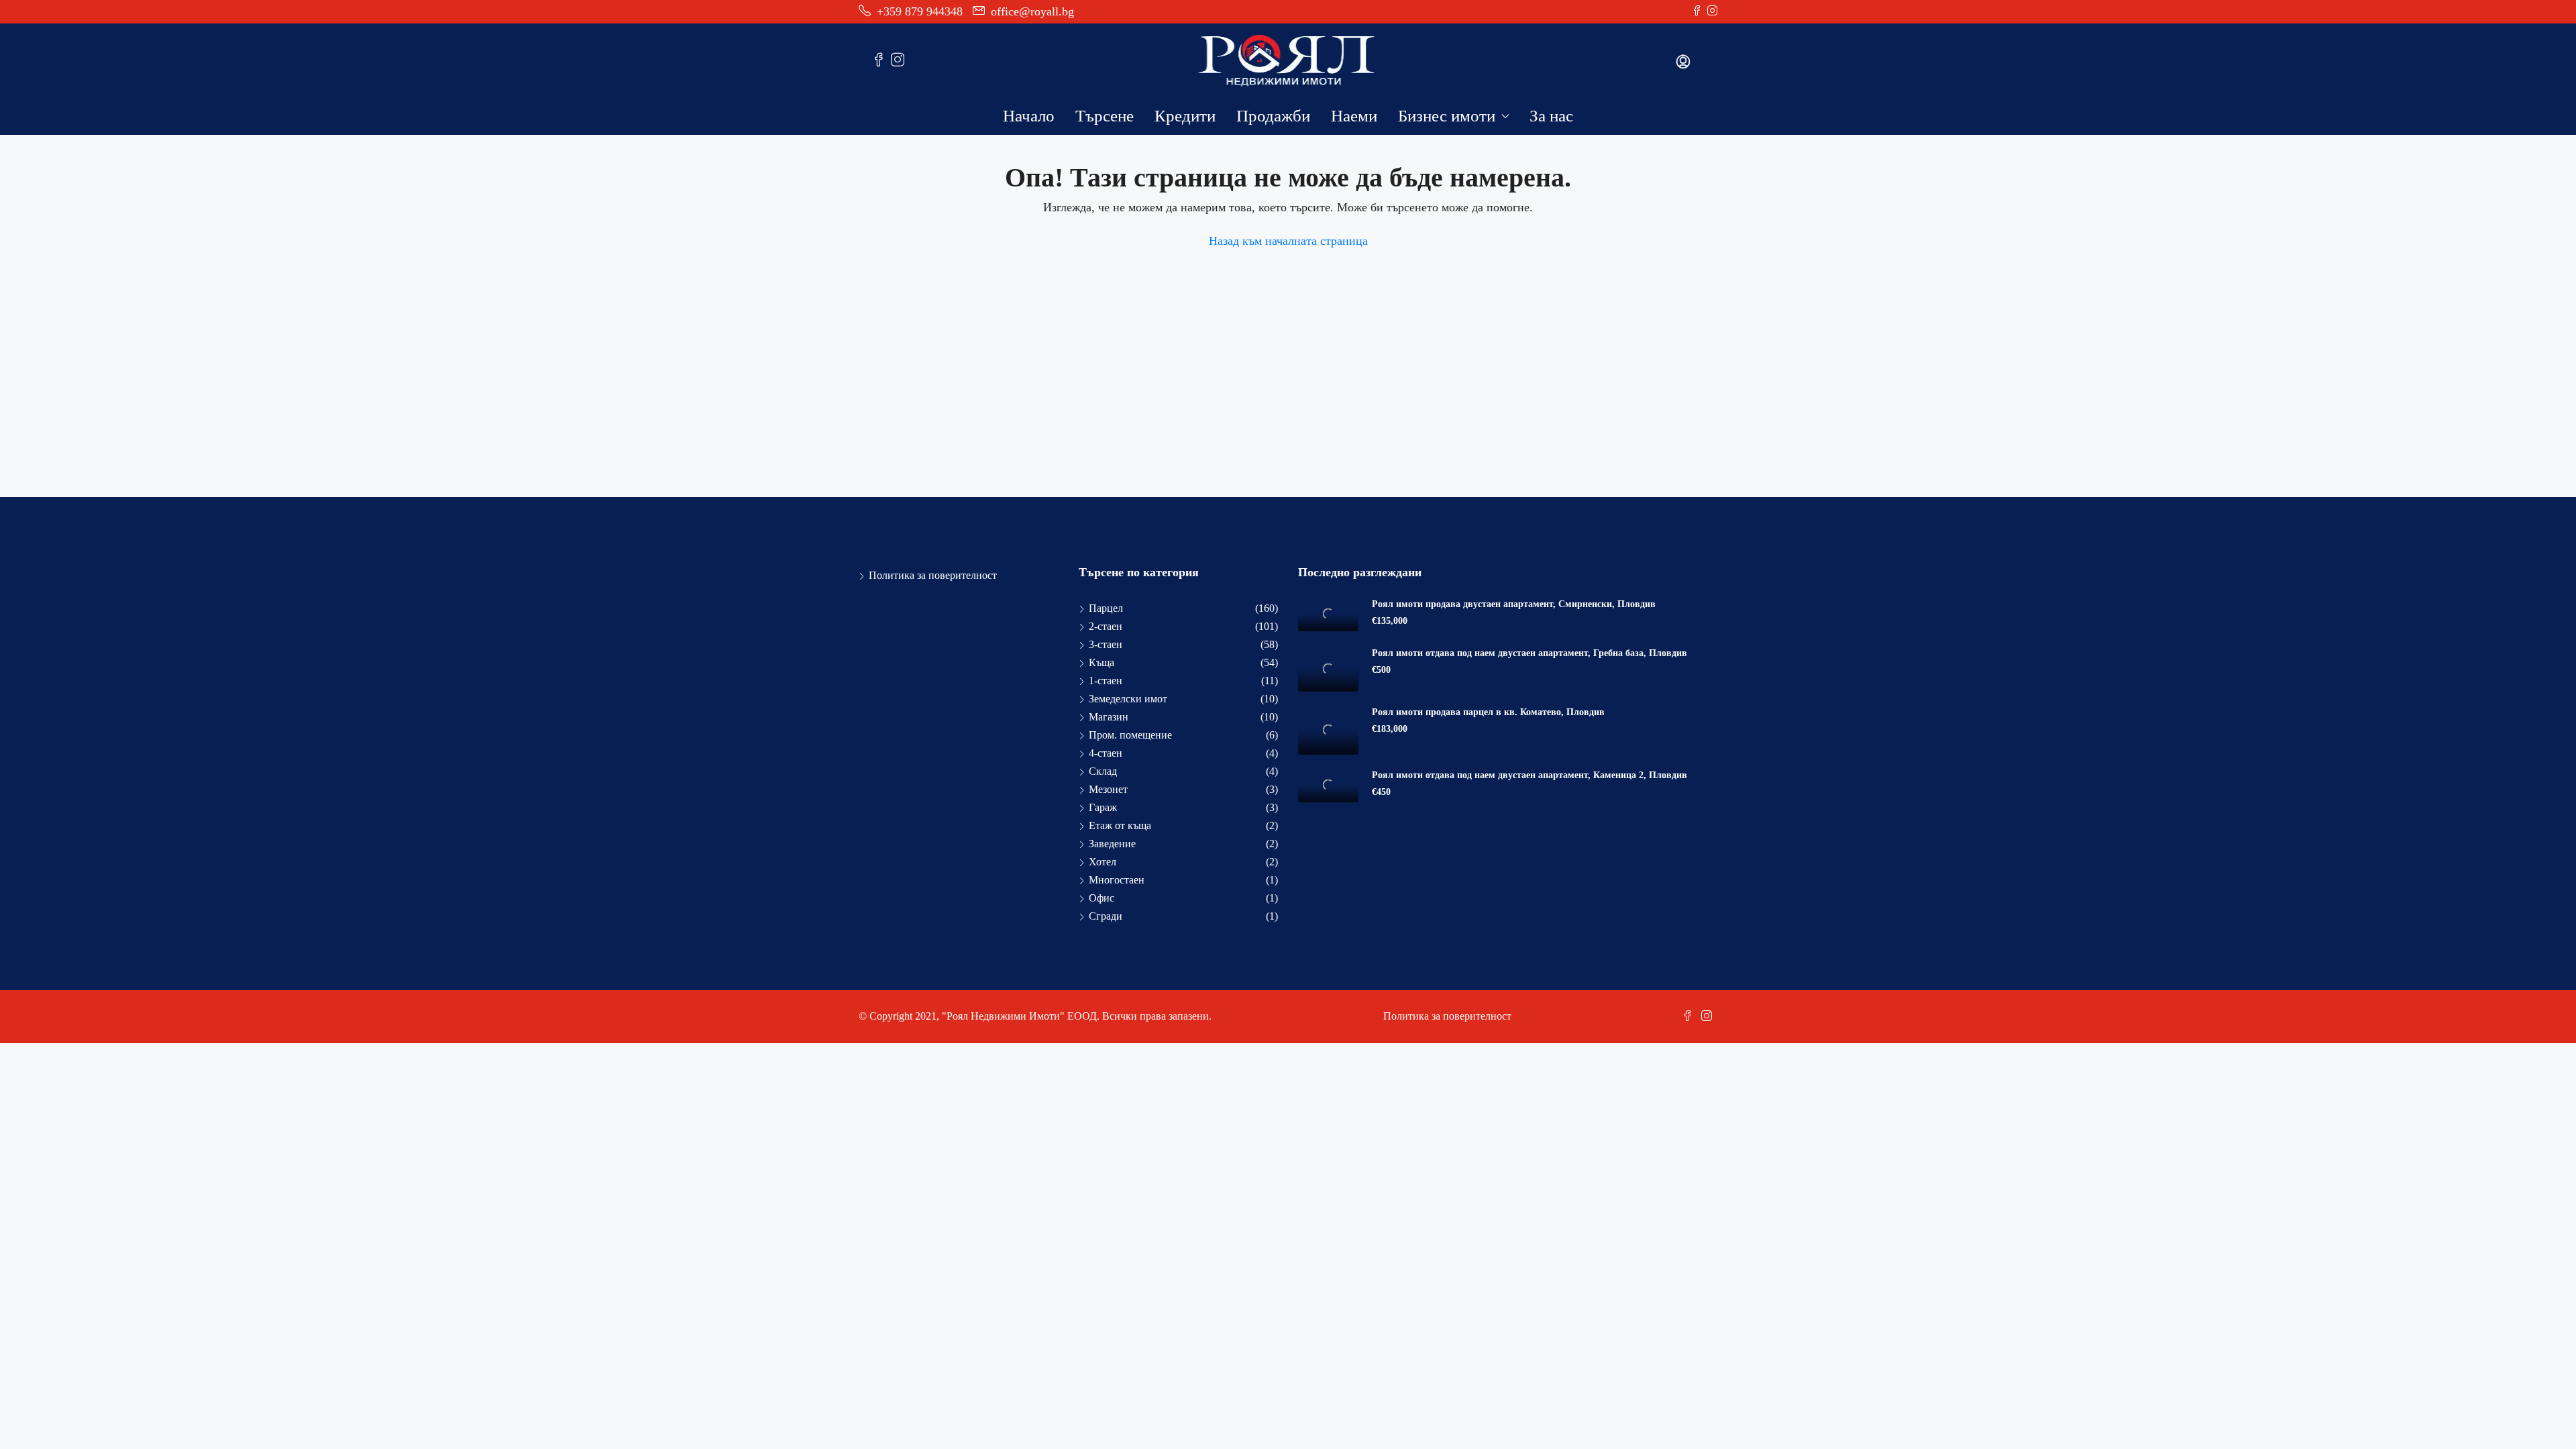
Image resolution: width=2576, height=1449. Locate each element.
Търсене (1105, 116)
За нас (1551, 116)
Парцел (1106, 608)
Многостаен (1117, 880)
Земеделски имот (1128, 699)
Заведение (1112, 844)
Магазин (1109, 717)
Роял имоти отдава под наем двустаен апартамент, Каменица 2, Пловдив (1529, 775)
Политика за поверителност (933, 575)
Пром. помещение (1130, 735)
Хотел (1103, 862)
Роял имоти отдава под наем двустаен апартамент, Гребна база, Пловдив (1529, 653)
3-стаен (1106, 644)
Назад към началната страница (1288, 241)
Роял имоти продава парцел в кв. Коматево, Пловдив (1488, 712)
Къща (1102, 662)
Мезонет (1108, 789)
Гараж (1103, 807)
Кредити (1185, 116)
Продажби (1273, 116)
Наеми (1354, 116)
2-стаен (1106, 626)
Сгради (1106, 916)
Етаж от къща (1120, 825)
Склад (1103, 771)
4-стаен (1106, 753)
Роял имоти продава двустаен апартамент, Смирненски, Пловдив (1514, 604)
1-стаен (1106, 681)
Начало (1029, 116)
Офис (1102, 898)
